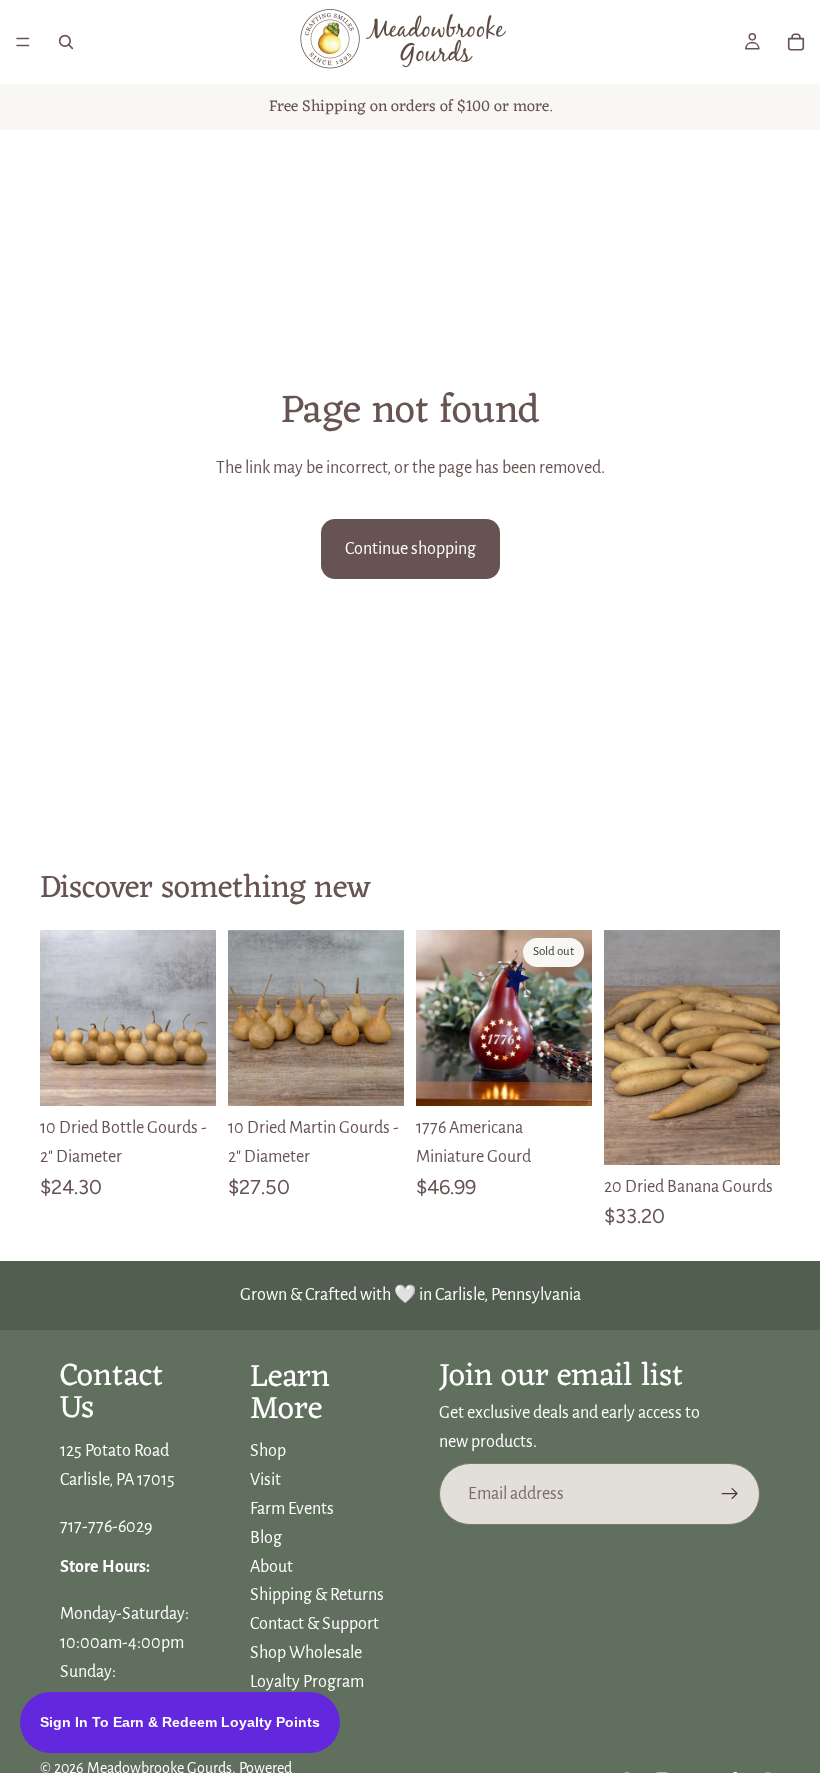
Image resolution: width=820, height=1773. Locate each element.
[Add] (185, 1075)
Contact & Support (314, 1624)
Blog (266, 1538)
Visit (265, 1480)
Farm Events (292, 1509)
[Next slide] (194, 1018)
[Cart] (796, 42)
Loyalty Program (307, 1682)
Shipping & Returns (317, 1595)
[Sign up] (730, 1494)
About (271, 1566)
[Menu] (23, 42)
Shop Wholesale (306, 1653)
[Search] (66, 42)
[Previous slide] (62, 1018)
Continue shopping (410, 549)
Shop (268, 1451)
